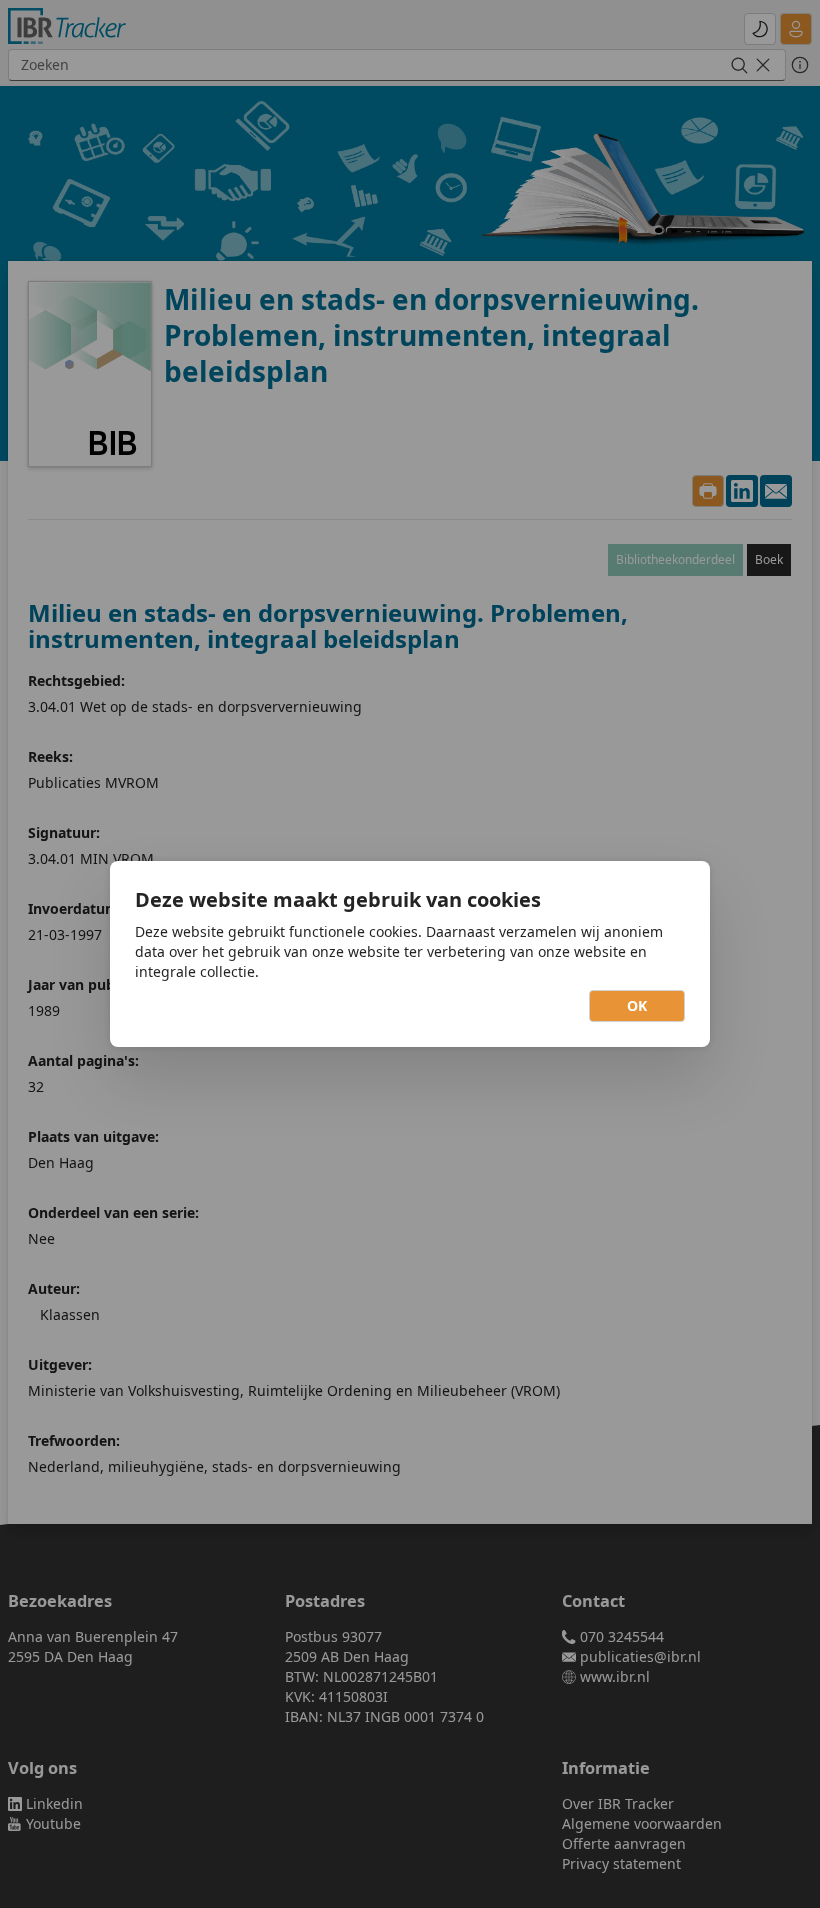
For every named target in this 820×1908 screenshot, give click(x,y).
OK (637, 1005)
